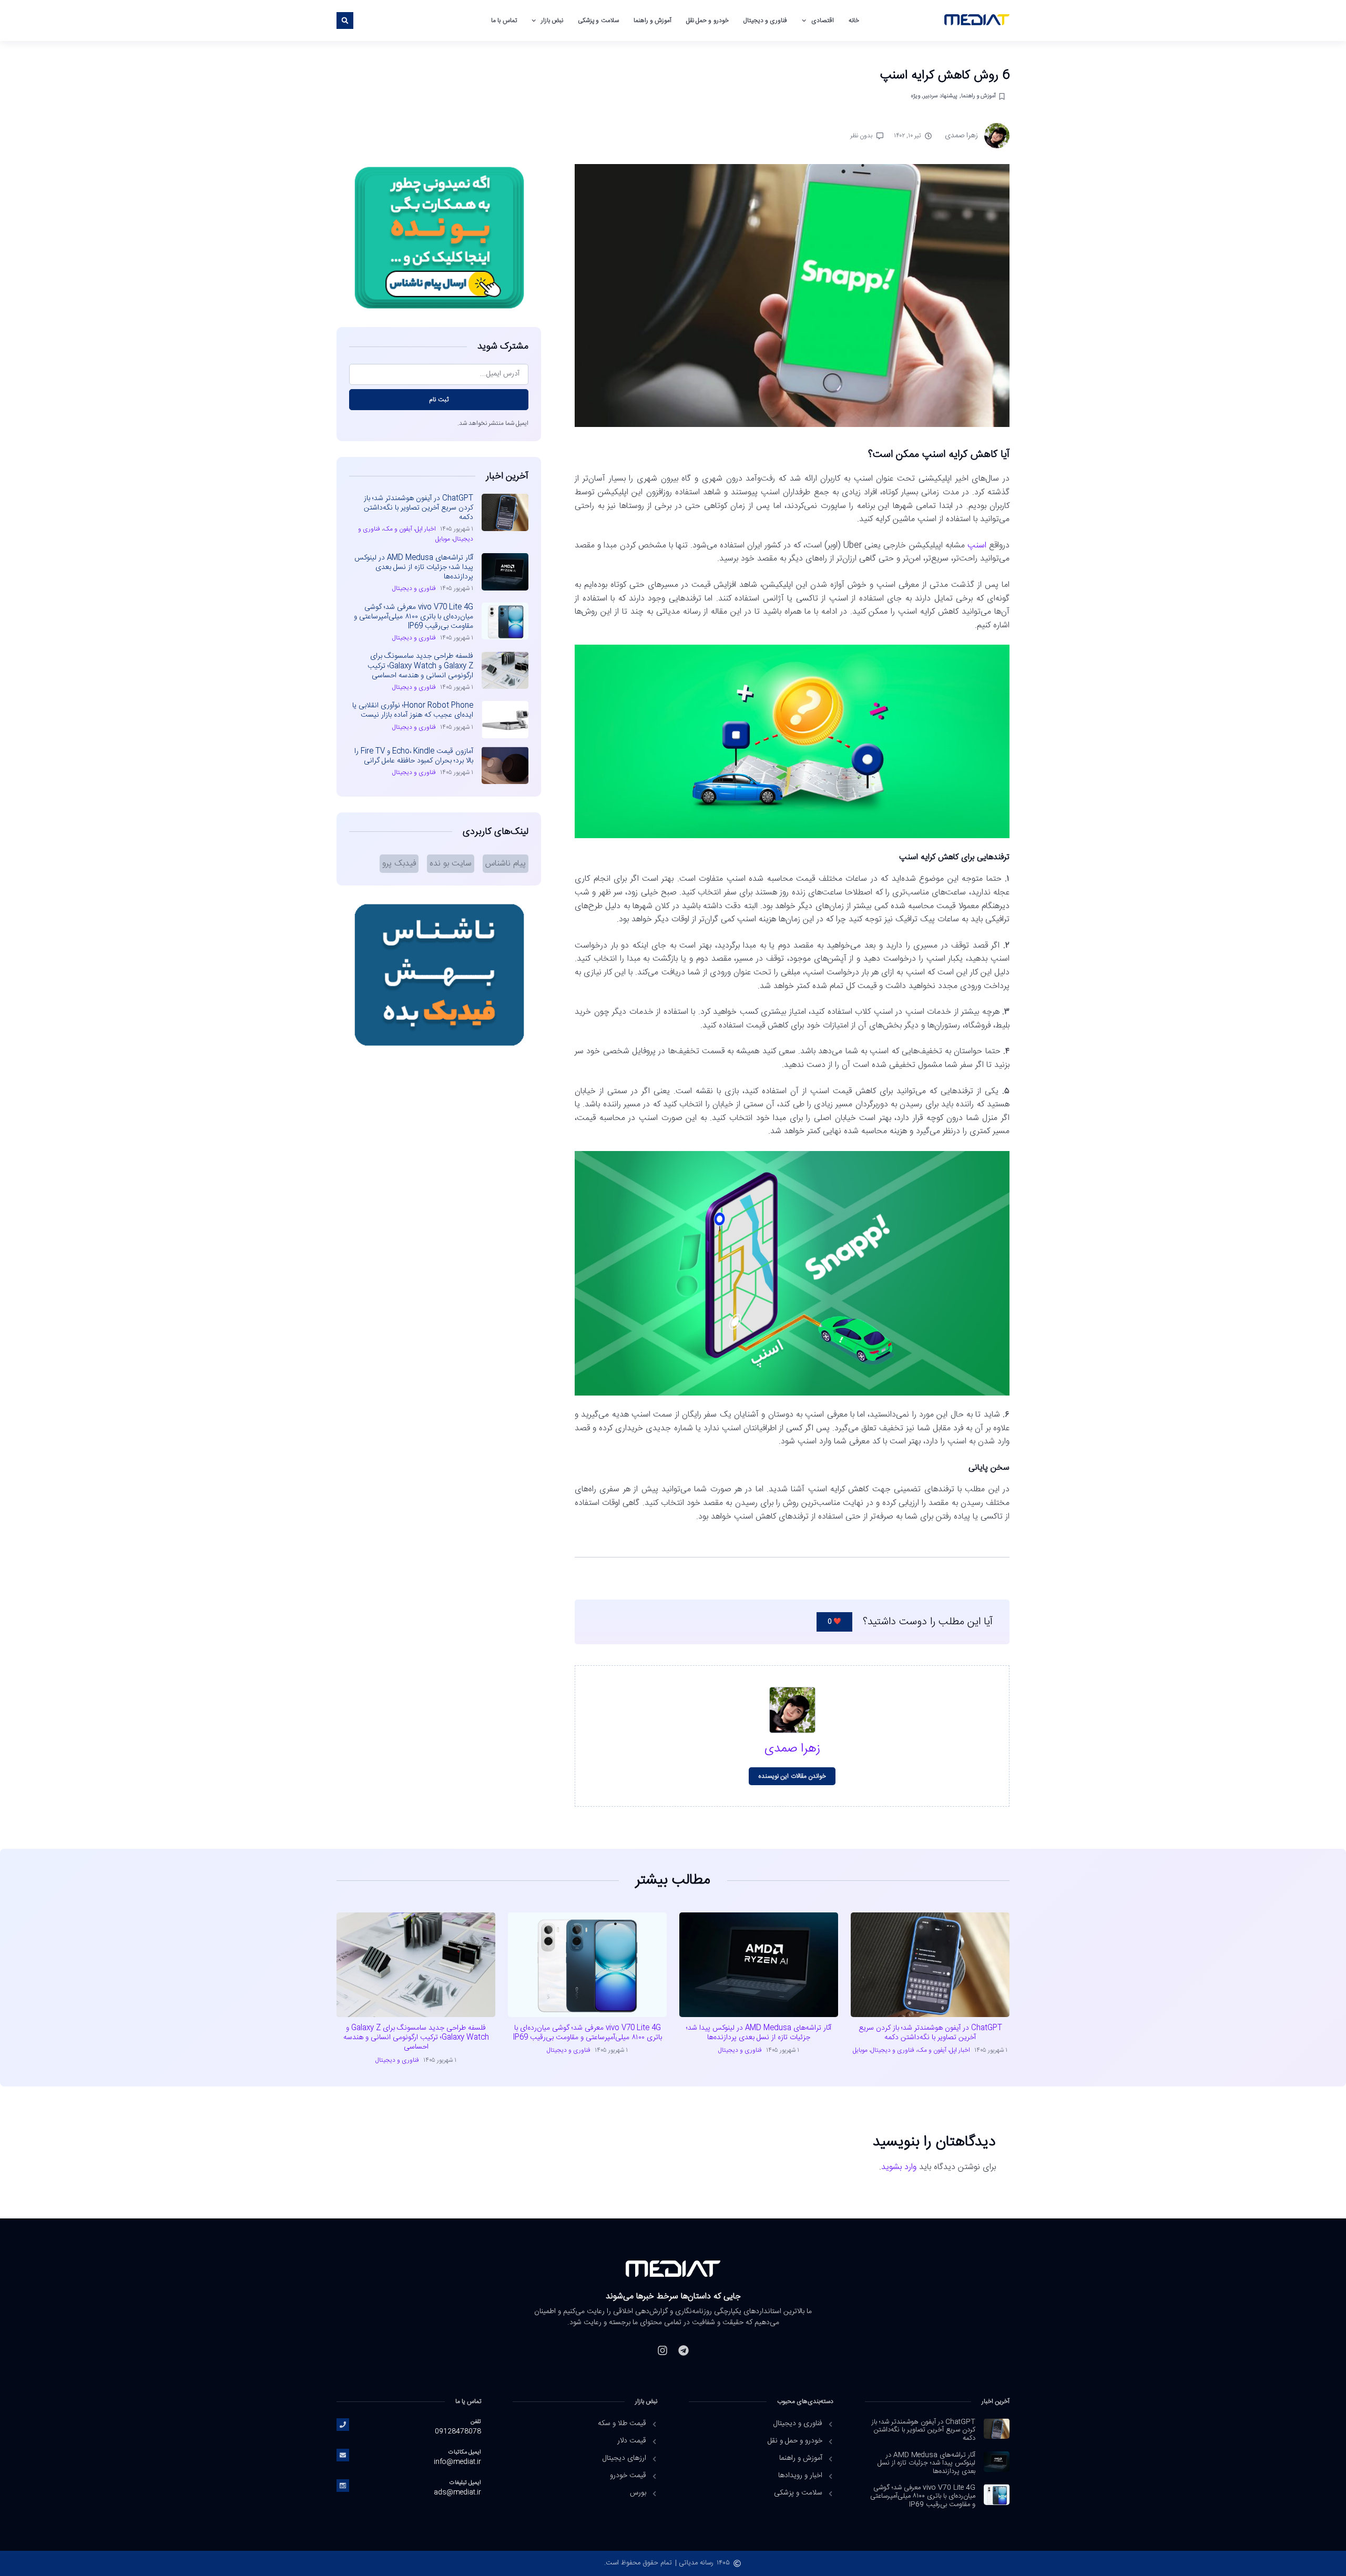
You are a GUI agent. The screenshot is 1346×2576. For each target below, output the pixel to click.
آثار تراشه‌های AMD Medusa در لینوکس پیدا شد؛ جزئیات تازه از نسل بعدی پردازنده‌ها (414, 567)
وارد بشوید (899, 2167)
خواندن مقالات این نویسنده (792, 1776)
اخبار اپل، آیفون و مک (410, 529)
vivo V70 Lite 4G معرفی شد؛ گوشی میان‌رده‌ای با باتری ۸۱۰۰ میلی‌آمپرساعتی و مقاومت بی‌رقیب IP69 (414, 617)
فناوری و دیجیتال (765, 21)
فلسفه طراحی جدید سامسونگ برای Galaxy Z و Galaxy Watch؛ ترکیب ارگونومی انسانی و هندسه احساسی (420, 666)
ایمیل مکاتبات (465, 2452)
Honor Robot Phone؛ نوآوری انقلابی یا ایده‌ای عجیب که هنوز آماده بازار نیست (413, 710)
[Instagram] (662, 2350)
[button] (345, 21)
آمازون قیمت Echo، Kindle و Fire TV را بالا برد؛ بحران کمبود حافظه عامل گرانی (414, 756)
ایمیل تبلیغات (465, 2483)
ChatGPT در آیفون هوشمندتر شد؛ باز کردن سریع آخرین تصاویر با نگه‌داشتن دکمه (419, 508)
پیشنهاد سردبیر (940, 96)
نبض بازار (552, 21)
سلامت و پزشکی (598, 21)
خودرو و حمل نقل (707, 21)
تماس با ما (504, 21)
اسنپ (977, 546)
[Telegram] (684, 2350)
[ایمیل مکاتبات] (343, 2455)
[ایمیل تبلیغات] (343, 2486)
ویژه (915, 96)
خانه (854, 21)
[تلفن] (343, 2425)
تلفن (476, 2422)
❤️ (834, 1622)
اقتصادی (823, 21)
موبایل (443, 539)
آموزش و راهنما (652, 21)
